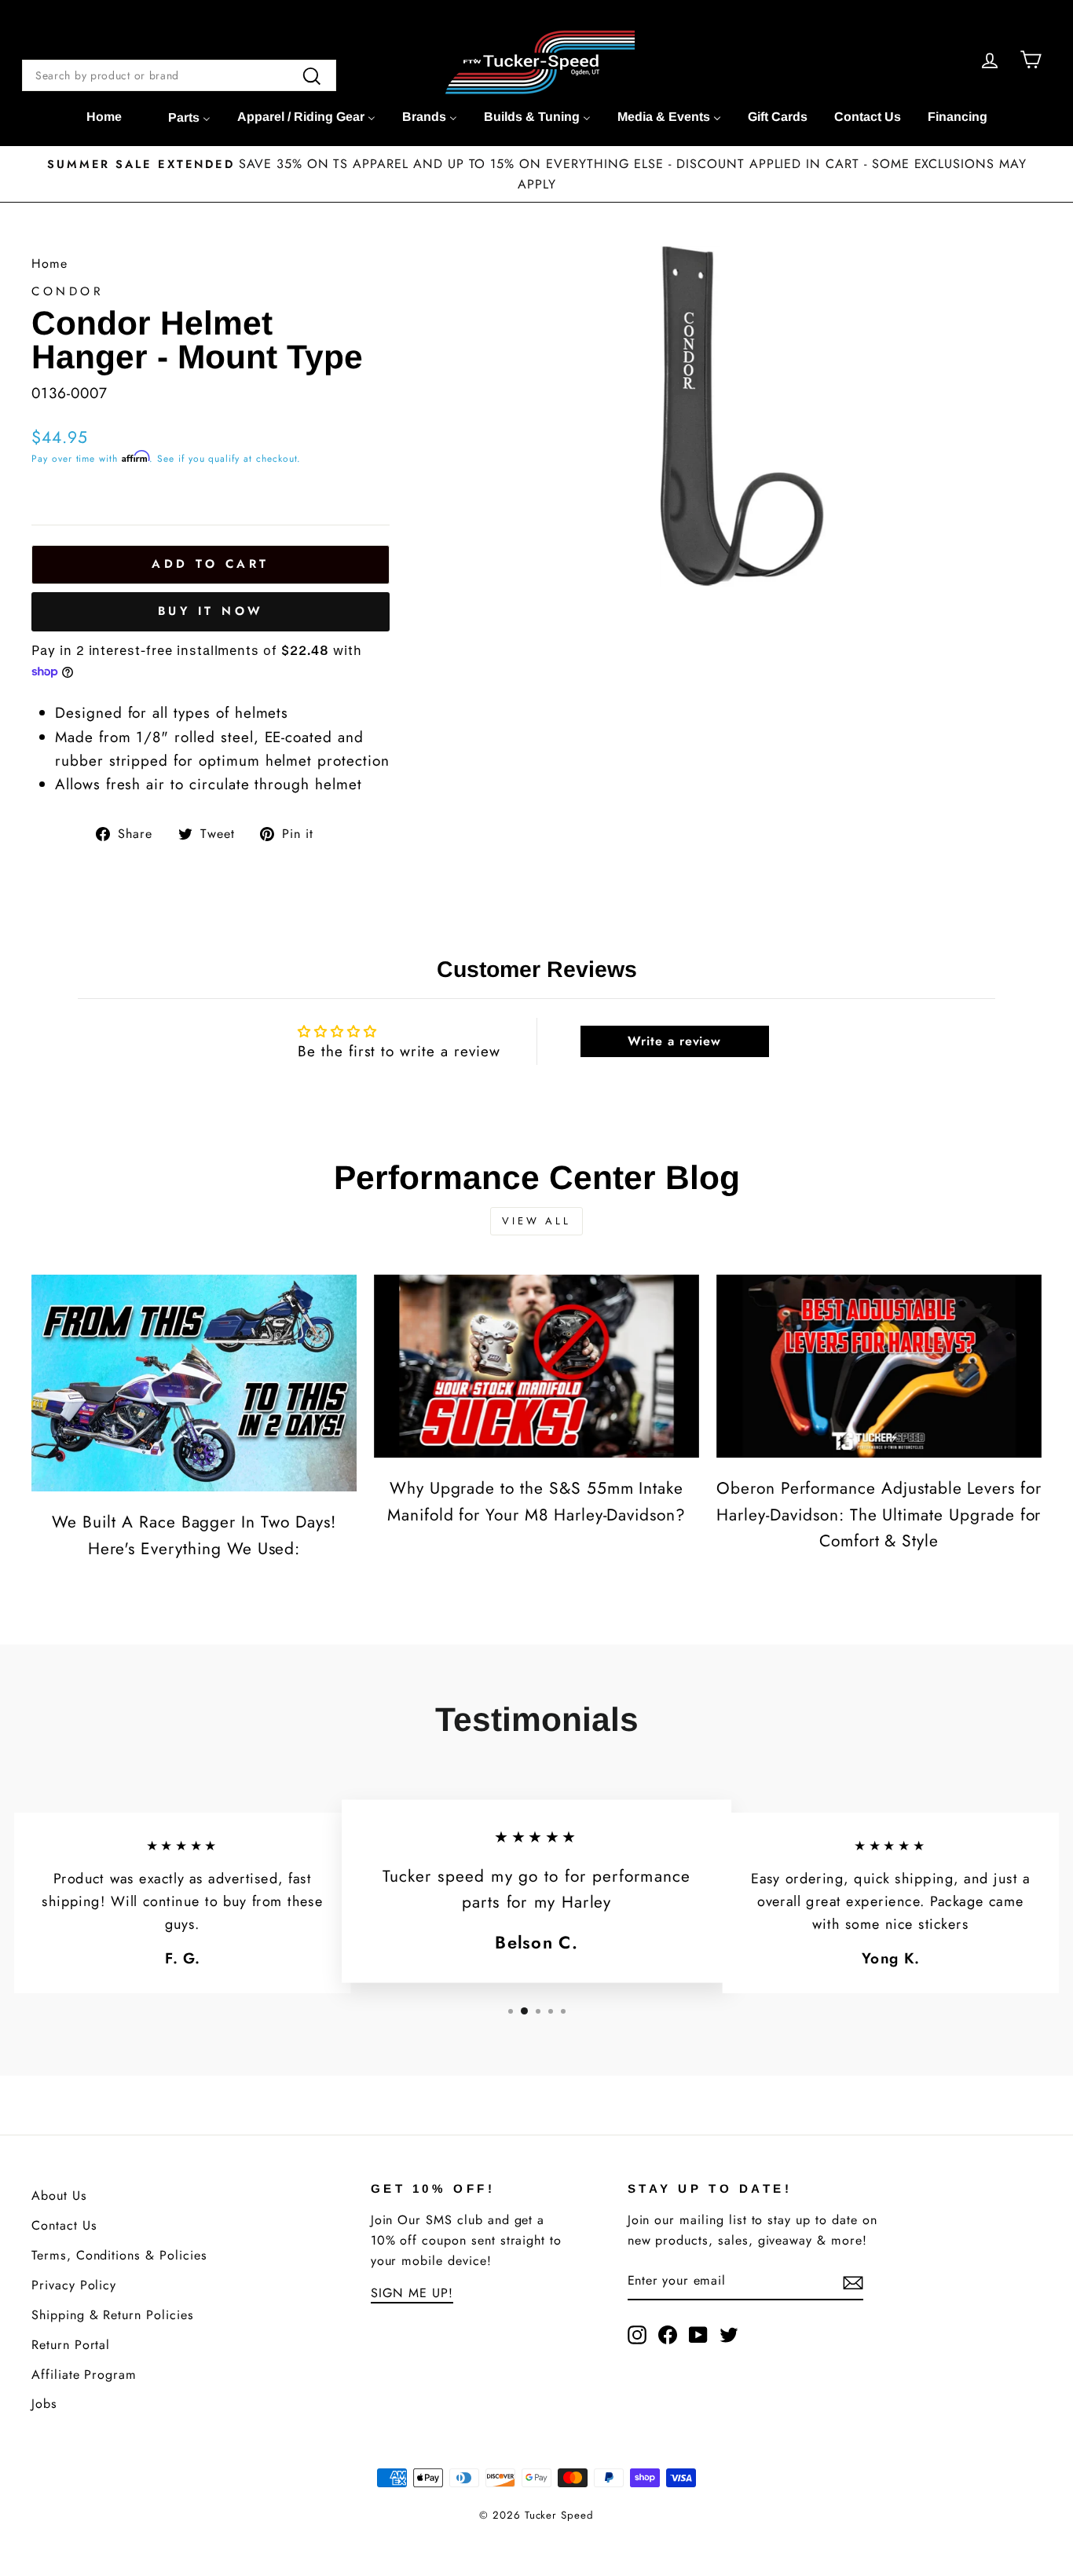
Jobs (44, 2404)
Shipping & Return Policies (113, 2315)
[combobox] (179, 75)
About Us (59, 2195)
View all (536, 1221)
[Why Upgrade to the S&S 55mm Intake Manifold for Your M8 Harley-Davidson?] (536, 1366)
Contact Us (64, 2225)
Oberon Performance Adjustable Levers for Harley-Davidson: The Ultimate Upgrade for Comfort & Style (879, 1515)
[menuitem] (104, 117)
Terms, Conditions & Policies (119, 2255)
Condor (68, 291)
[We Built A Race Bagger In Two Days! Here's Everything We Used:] (194, 1383)
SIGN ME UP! (412, 2293)
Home (49, 263)
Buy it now (211, 611)
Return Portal (71, 2345)
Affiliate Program (84, 2375)
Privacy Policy (74, 2285)
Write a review (674, 1041)
